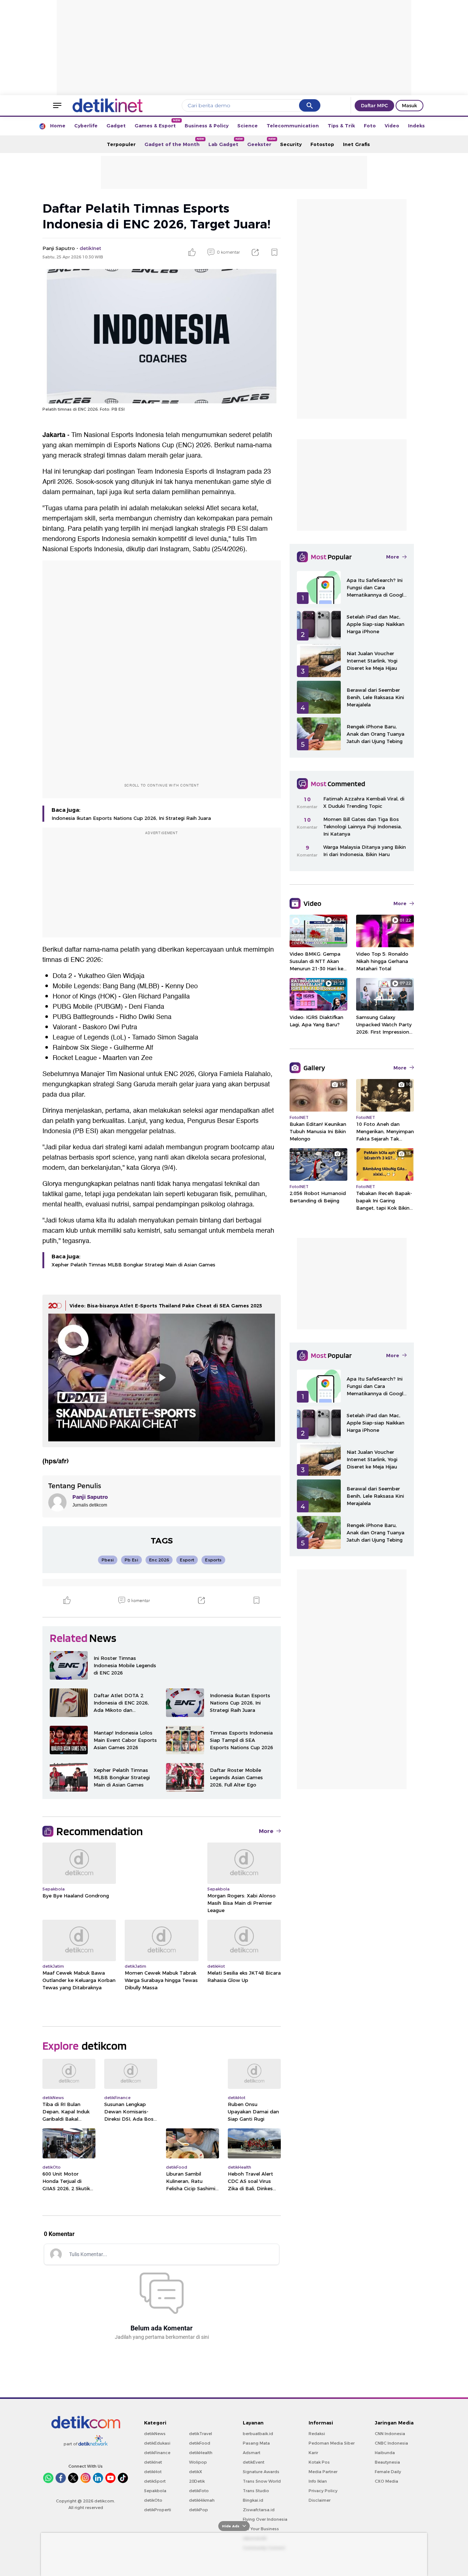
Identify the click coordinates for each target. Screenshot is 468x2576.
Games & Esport (157, 124)
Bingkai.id (253, 2500)
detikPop (199, 2510)
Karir (313, 2453)
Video (392, 126)
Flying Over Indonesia (265, 2519)
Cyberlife (86, 126)
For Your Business (261, 2529)
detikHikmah (202, 2500)
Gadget (116, 126)
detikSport (155, 2481)
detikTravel (201, 2434)
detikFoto (199, 2491)
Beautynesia (387, 2462)
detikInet (153, 2462)
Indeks (416, 126)
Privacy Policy (323, 2491)
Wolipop (198, 2462)
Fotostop (322, 144)
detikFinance (157, 2453)
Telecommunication (293, 126)
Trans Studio (256, 2491)
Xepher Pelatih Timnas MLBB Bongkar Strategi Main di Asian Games (133, 1265)
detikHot (153, 2472)
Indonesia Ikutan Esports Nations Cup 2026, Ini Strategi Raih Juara (131, 818)
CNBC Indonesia (391, 2443)
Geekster (261, 142)
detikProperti (158, 2510)
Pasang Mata (256, 2443)
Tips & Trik (341, 126)
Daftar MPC (374, 105)
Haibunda (385, 2453)
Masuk (409, 105)
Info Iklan (318, 2481)
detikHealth (201, 2453)
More (266, 1831)
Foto (370, 126)
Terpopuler (121, 144)
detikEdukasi (157, 2443)
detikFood (200, 2443)
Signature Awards (261, 2472)
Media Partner (323, 2472)
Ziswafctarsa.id (259, 2510)
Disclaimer (320, 2500)
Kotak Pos (319, 2462)
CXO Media (386, 2481)
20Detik (197, 2481)
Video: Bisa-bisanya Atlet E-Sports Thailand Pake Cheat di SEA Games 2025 (166, 1306)
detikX (196, 2472)
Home (58, 126)
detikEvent (254, 2462)
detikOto (153, 2500)
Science (248, 126)
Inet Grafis (356, 144)
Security (291, 144)
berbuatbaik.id (258, 2434)
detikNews (155, 2434)
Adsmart (252, 2453)
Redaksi (317, 2434)
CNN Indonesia (390, 2434)
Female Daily (388, 2472)
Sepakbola (155, 2491)
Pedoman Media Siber (332, 2443)
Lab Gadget (226, 142)
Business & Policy (207, 126)
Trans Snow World (262, 2481)
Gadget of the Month (174, 142)
